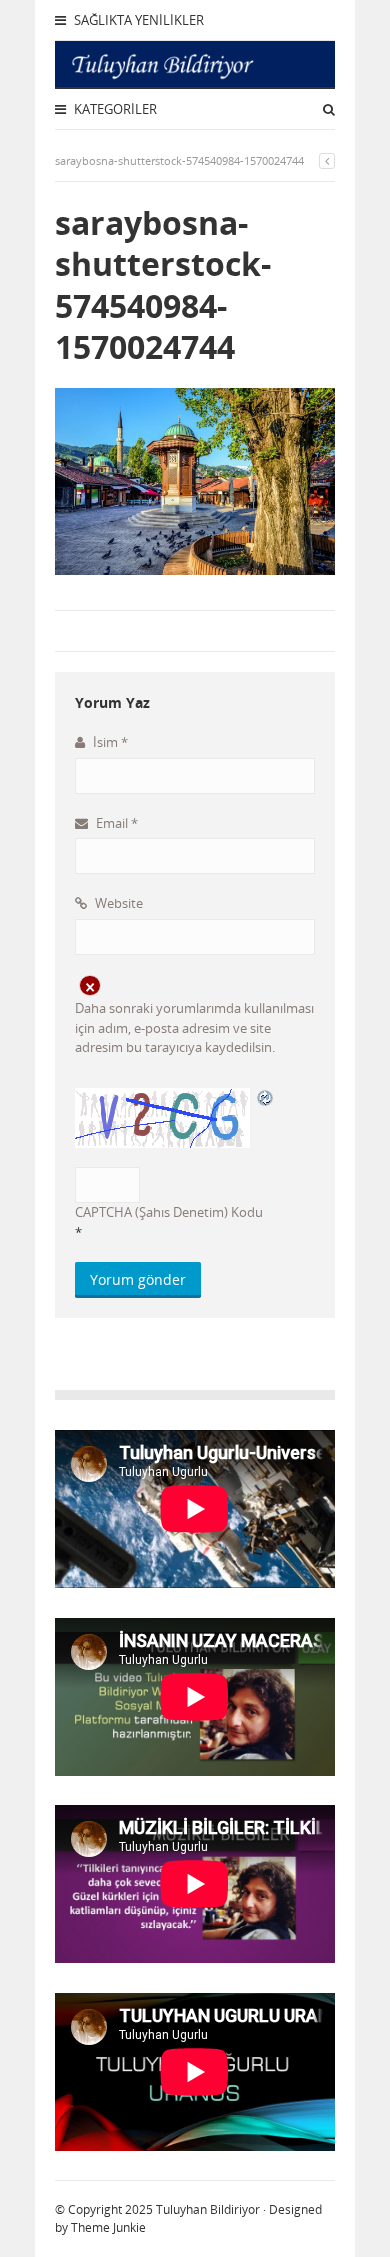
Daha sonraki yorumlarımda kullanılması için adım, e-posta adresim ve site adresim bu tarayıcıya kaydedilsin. (194, 1027)
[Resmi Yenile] (266, 1097)
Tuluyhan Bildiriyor (208, 2209)
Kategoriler (114, 109)
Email (115, 823)
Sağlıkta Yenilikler (137, 20)
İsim (109, 742)
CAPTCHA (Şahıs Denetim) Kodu (169, 1212)
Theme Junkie (108, 2227)
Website (117, 903)
